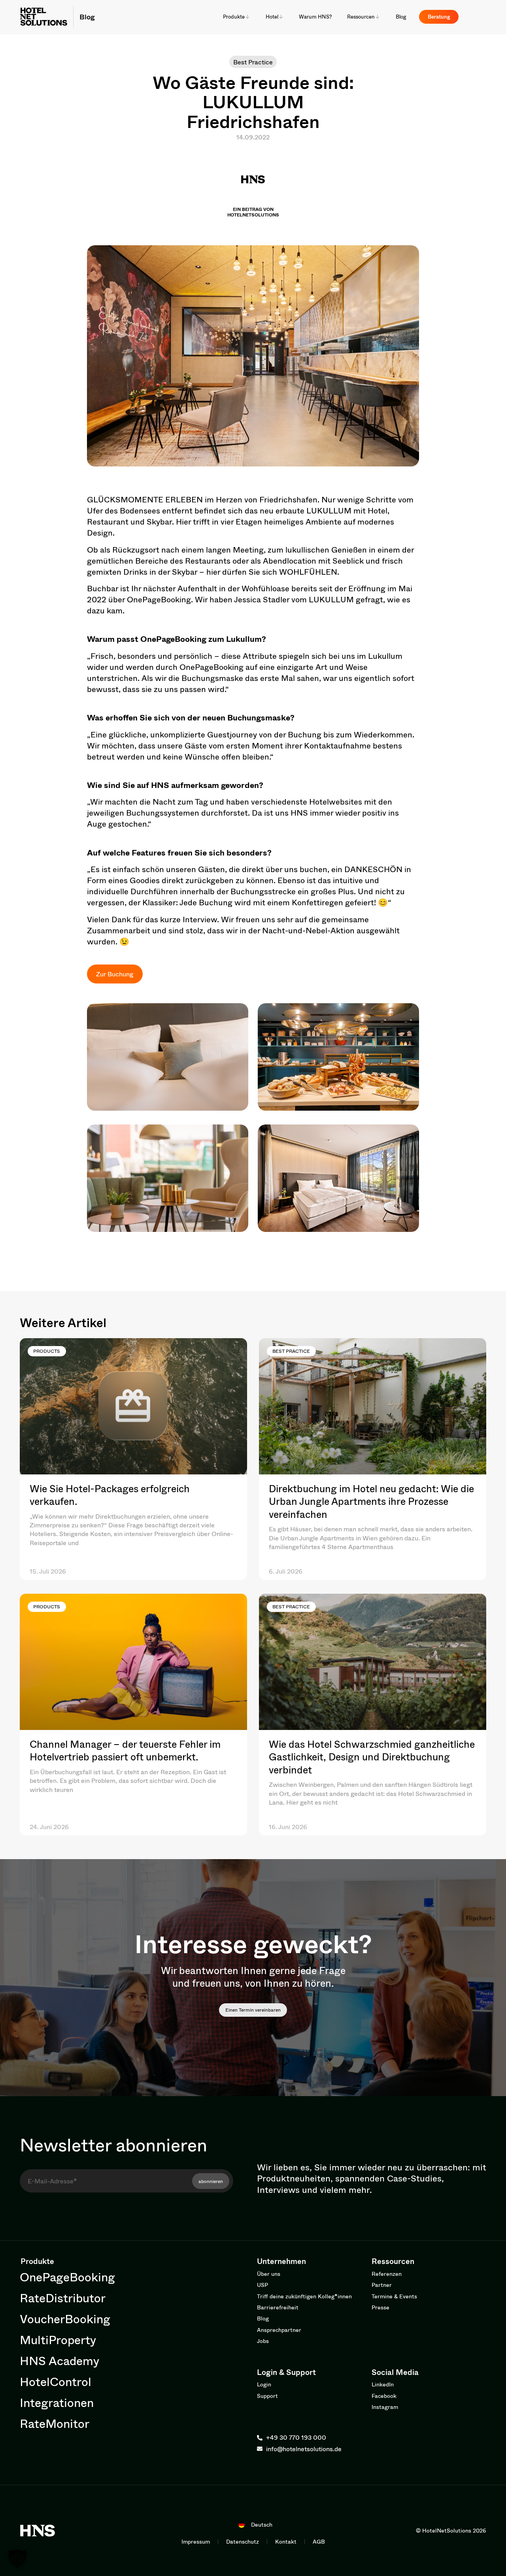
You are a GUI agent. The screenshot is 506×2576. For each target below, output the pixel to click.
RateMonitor (55, 2423)
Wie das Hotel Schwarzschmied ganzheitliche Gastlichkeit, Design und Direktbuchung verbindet (372, 1757)
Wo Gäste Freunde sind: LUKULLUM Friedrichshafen (253, 102)
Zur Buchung (115, 974)
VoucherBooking (65, 2319)
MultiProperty (58, 2340)
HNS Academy (59, 2361)
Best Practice (253, 62)
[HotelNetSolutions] (38, 2531)
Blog (87, 17)
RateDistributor (63, 2298)
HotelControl (56, 2381)
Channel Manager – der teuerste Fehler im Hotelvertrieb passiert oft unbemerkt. (125, 1751)
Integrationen (57, 2402)
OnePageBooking (67, 2277)
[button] (17, 2559)
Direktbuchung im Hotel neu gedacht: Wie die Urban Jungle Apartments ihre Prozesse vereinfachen (371, 1501)
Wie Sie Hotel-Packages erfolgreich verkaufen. (110, 1495)
